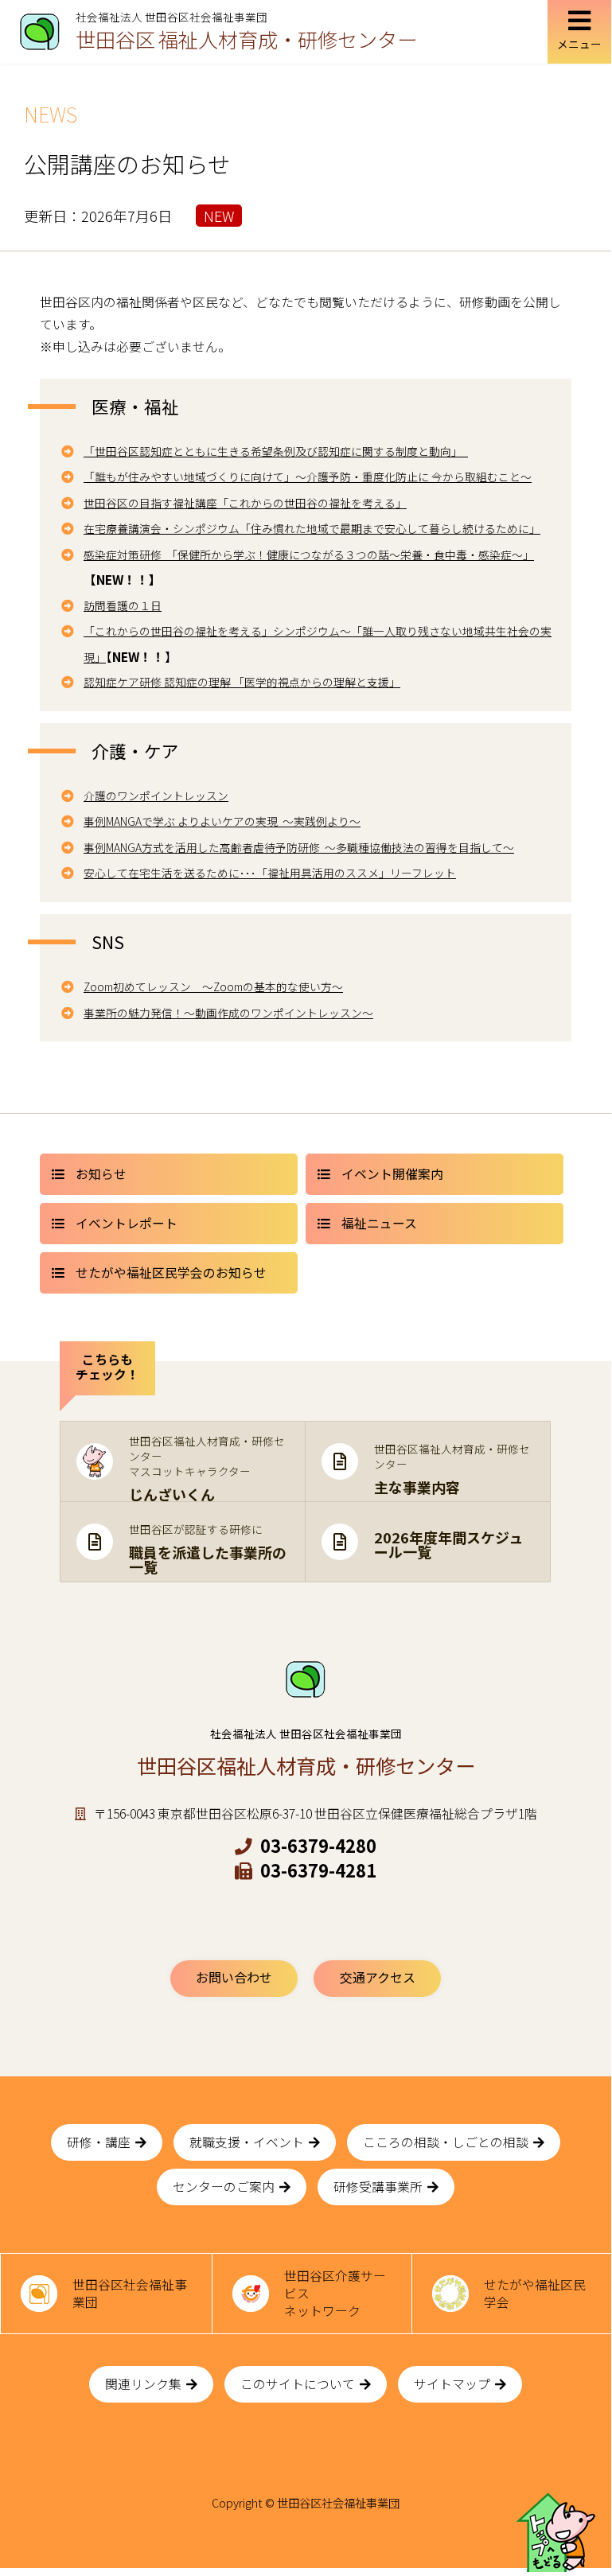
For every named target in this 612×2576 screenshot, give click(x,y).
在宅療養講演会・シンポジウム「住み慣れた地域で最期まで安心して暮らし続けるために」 (312, 528)
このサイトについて (298, 2384)
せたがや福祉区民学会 (535, 2293)
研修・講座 (99, 2142)
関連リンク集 (143, 2384)
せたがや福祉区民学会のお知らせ (171, 1272)
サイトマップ (452, 2384)
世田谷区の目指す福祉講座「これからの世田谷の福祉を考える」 (245, 503)
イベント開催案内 (392, 1174)
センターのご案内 (224, 2187)
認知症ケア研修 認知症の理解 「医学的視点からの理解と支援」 (242, 682)
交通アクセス (378, 1977)
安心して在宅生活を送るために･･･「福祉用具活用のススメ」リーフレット (270, 873)
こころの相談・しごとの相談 (446, 2142)
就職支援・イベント (247, 2142)
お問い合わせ (234, 1977)
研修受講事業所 (378, 2187)
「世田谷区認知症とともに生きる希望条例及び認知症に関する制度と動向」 (276, 451)
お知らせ (101, 1174)
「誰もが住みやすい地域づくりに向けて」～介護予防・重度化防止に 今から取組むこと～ (308, 477)
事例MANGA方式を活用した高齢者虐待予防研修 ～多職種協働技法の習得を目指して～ (299, 847)
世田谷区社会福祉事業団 (130, 2293)
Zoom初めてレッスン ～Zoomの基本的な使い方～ (213, 986)
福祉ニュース (379, 1223)
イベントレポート (127, 1223)
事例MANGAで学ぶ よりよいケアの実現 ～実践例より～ (222, 821)
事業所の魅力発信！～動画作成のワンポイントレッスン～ (228, 1013)
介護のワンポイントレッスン (156, 796)
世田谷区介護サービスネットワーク (335, 2293)
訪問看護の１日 (123, 605)
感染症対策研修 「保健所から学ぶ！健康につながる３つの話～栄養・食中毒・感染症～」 (309, 555)
